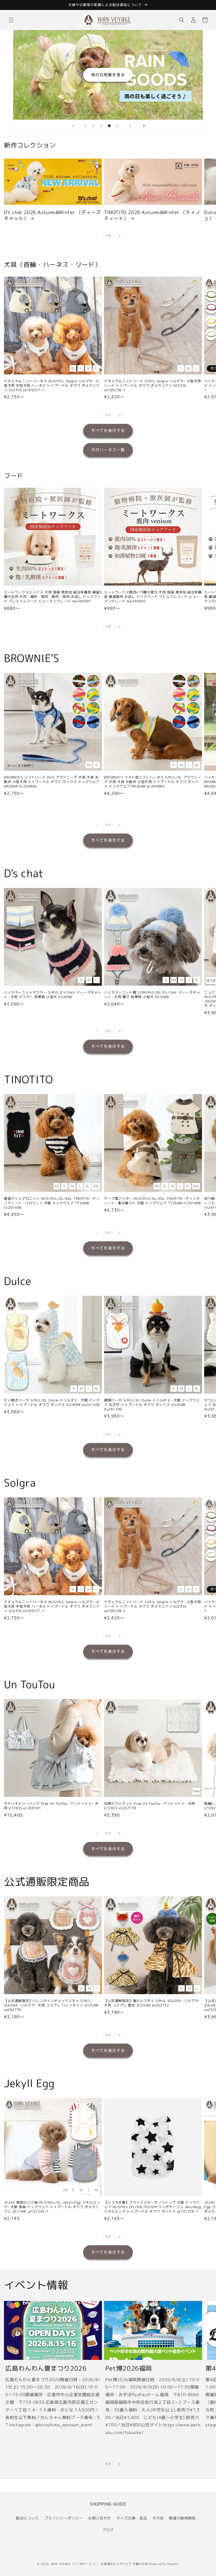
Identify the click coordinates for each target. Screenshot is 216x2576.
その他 (158, 2518)
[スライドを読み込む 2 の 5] (94, 126)
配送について (28, 2518)
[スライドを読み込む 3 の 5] (101, 126)
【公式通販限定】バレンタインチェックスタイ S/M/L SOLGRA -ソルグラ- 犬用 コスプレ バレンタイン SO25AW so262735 (51, 2005)
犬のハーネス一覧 (108, 450)
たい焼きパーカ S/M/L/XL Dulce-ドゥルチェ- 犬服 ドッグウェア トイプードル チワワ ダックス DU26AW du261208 (52, 1403)
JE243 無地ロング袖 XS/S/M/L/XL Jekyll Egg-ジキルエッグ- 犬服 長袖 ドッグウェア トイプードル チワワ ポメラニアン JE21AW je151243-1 (52, 2207)
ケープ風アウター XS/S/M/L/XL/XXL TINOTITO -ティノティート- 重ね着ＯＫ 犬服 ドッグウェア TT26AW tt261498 (153, 1201)
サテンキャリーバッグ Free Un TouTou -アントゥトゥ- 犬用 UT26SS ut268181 (51, 1806)
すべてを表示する (108, 431)
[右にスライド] (120, 236)
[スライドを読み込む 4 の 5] (109, 126)
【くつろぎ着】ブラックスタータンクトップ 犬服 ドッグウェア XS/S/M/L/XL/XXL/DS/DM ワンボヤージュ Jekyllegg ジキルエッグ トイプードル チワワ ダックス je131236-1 (153, 2207)
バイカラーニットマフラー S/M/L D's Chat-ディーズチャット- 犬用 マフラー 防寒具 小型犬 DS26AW (53, 995)
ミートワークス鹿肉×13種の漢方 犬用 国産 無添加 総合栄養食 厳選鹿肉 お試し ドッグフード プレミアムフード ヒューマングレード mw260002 (153, 597)
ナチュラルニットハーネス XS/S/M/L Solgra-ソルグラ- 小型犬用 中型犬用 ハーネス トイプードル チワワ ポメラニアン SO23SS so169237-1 (52, 386)
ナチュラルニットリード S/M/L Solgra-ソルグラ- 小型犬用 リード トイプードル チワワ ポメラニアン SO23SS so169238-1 (153, 386)
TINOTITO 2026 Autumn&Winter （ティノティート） (152, 215)
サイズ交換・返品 (132, 2518)
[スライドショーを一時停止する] (143, 126)
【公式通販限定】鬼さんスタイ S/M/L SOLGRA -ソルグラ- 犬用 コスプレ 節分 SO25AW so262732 (152, 2003)
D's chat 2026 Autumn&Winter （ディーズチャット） (52, 215)
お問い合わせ (100, 2518)
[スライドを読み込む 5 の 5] (117, 126)
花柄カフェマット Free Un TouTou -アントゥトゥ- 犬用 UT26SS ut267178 (149, 1806)
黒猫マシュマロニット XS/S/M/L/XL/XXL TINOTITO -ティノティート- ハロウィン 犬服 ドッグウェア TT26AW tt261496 (52, 1203)
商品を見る (108, 75)
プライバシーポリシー (64, 2518)
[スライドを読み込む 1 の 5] (86, 126)
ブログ (108, 2530)
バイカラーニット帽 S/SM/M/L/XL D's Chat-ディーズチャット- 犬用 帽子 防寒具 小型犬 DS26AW (152, 995)
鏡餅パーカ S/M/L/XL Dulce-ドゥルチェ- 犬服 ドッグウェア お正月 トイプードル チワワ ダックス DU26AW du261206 (152, 1405)
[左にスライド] (96, 236)
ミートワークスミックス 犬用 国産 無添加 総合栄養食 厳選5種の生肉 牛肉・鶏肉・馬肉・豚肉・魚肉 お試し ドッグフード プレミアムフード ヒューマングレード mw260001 (53, 597)
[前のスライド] (73, 126)
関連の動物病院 (182, 2518)
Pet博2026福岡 (129, 2368)
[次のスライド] (130, 126)
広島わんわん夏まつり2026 (46, 2368)
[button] (11, 20)
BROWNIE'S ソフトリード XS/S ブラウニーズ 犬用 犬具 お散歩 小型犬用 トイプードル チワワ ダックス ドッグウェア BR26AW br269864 (52, 782)
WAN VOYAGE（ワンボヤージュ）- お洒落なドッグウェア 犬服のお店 (99, 2564)
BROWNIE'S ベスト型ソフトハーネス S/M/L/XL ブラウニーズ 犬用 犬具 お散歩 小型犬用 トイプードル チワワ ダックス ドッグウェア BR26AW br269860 (153, 782)
